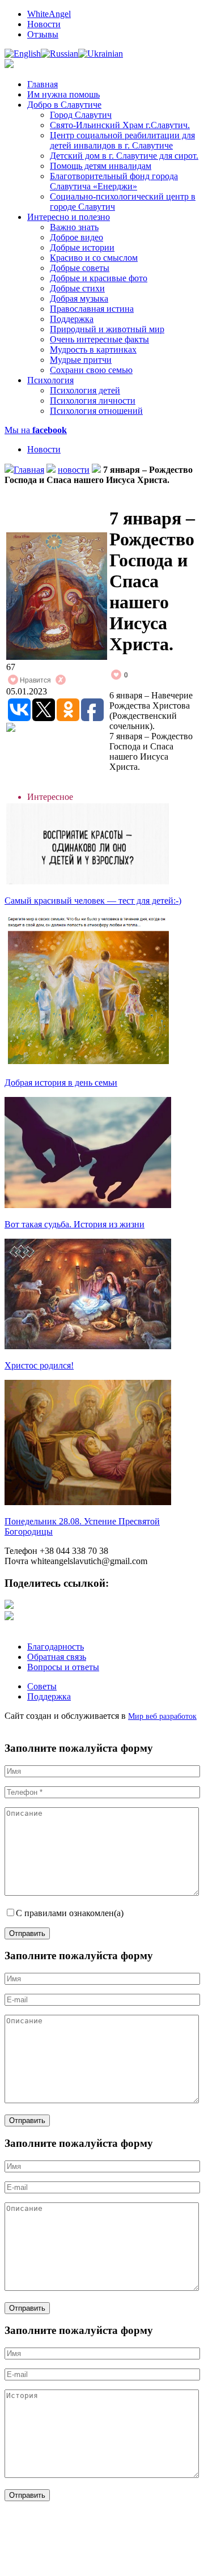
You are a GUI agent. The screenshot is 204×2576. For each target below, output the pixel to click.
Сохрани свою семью (91, 370)
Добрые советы (80, 268)
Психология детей (85, 390)
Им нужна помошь (63, 94)
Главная (42, 84)
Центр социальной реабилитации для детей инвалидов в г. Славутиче (122, 140)
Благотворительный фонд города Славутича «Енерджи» (114, 181)
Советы (42, 1686)
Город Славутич (81, 115)
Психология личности (93, 401)
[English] (23, 54)
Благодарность (56, 1647)
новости (74, 470)
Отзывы (43, 34)
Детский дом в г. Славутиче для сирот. (124, 156)
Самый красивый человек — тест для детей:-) (93, 901)
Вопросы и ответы (63, 1667)
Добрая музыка (79, 298)
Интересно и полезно (69, 217)
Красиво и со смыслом (94, 258)
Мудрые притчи (81, 360)
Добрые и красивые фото (99, 278)
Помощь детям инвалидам (101, 166)
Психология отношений (96, 411)
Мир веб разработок (162, 1716)
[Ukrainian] (101, 54)
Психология (50, 380)
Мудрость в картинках (93, 349)
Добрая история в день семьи (61, 1082)
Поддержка (72, 319)
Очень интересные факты (99, 339)
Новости (44, 24)
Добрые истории (82, 247)
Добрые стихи (77, 288)
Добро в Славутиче (64, 105)
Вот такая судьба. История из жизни (75, 1224)
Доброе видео (76, 237)
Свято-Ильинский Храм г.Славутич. (120, 125)
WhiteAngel (49, 14)
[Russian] (59, 54)
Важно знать (74, 227)
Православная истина (92, 309)
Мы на (36, 430)
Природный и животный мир (107, 329)
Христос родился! (39, 1365)
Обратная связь (57, 1657)
